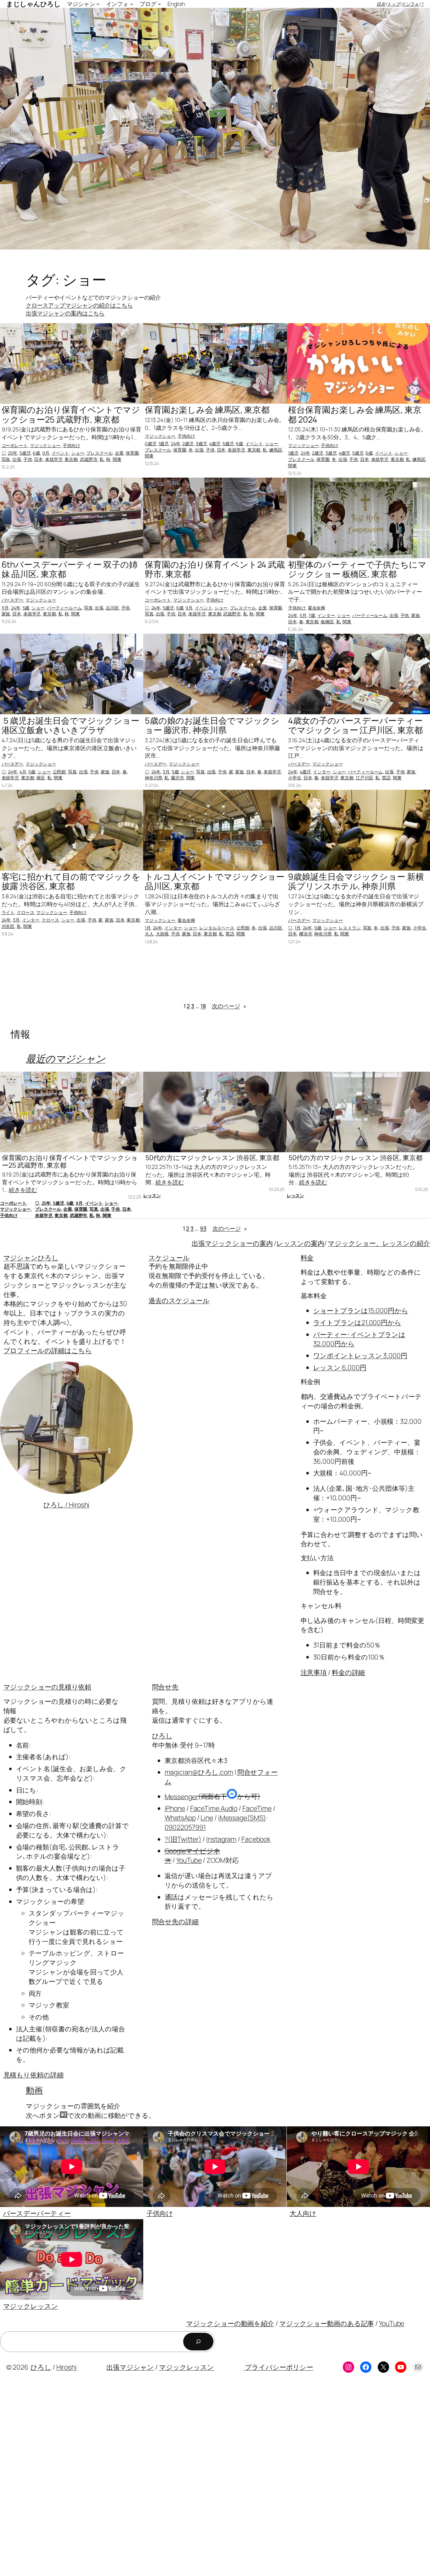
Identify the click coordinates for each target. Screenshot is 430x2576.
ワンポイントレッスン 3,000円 (360, 1355)
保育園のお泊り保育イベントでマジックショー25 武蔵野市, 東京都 (71, 415)
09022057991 (185, 1827)
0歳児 (151, 443)
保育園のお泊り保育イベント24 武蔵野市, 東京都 (215, 569)
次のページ (229, 1006)
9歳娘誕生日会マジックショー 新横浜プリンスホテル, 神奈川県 (356, 881)
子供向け (71, 445)
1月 (148, 928)
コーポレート (15, 445)
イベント (60, 453)
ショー (78, 453)
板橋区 (327, 622)
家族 (6, 614)
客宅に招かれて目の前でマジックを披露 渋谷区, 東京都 (71, 881)
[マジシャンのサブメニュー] (98, 4)
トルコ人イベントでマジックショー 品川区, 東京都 (215, 881)
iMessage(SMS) (242, 1818)
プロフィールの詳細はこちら (48, 1350)
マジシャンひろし (31, 1257)
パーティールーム (64, 608)
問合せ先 (165, 1687)
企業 (119, 453)
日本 (38, 459)
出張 (17, 459)
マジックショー (45, 445)
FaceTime (257, 1808)
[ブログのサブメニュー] (159, 4)
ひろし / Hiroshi (67, 1504)
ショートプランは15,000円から (361, 1310)
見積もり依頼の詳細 (34, 2075)
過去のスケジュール (179, 1300)
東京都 (71, 459)
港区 (41, 778)
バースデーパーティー (37, 2213)
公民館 (59, 772)
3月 (166, 772)
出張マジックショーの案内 (232, 1243)
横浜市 (306, 934)
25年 (13, 453)
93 (203, 1228)
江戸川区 (365, 778)
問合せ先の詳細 (175, 1921)
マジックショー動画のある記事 (327, 2323)
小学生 (295, 778)
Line (207, 1818)
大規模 (162, 934)
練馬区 (276, 450)
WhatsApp (180, 1818)
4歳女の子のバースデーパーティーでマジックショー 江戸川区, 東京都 (355, 725)
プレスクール (99, 453)
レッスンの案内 (300, 1243)
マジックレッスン (31, 2306)
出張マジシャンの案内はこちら (65, 313)
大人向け (303, 2213)
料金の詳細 (348, 1672)
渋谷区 (8, 926)
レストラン (350, 928)
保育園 (132, 453)
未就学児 (54, 459)
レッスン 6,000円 (340, 1367)
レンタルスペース (217, 928)
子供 (28, 459)
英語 (386, 778)
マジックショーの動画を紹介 (230, 2323)
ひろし (162, 1735)
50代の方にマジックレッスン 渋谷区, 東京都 (212, 1158)
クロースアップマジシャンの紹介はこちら (79, 305)
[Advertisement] (189, 2479)
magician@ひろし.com (199, 1772)
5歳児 (25, 453)
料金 (307, 1257)
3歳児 (201, 443)
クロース (25, 912)
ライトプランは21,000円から (357, 1322)
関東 (117, 459)
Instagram (221, 1839)
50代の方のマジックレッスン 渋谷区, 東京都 (356, 1158)
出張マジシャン (130, 2367)
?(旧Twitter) (183, 1839)
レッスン (152, 1195)
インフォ (410, 4)
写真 (6, 459)
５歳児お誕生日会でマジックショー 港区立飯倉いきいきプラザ (71, 725)
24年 (176, 443)
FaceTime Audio (214, 1808)
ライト (8, 912)
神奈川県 (154, 778)
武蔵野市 (89, 459)
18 (203, 1006)
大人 (149, 934)
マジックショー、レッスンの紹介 (379, 1243)
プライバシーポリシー (278, 2367)
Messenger (181, 1796)
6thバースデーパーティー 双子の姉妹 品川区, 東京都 (70, 569)
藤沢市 (178, 778)
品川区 (112, 608)
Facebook (256, 1839)
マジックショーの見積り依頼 (48, 1687)
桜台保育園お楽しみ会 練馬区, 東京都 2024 (355, 415)
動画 (34, 2090)
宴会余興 (317, 608)
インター (326, 615)
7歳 (312, 615)
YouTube (189, 1860)
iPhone (175, 1808)
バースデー (13, 600)
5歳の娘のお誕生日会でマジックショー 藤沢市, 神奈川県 (212, 725)
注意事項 (314, 1672)
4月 (23, 772)
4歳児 (215, 443)
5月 (303, 615)
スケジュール (169, 1257)
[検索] (198, 2342)
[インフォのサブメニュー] (132, 4)
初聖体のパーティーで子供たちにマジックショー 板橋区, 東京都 (357, 569)
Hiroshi (67, 2367)
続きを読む (23, 1190)
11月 (5, 608)
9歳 (318, 928)
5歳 (26, 608)
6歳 (36, 453)
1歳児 (164, 443)
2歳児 (188, 443)
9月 (46, 453)
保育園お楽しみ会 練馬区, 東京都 (207, 410)
